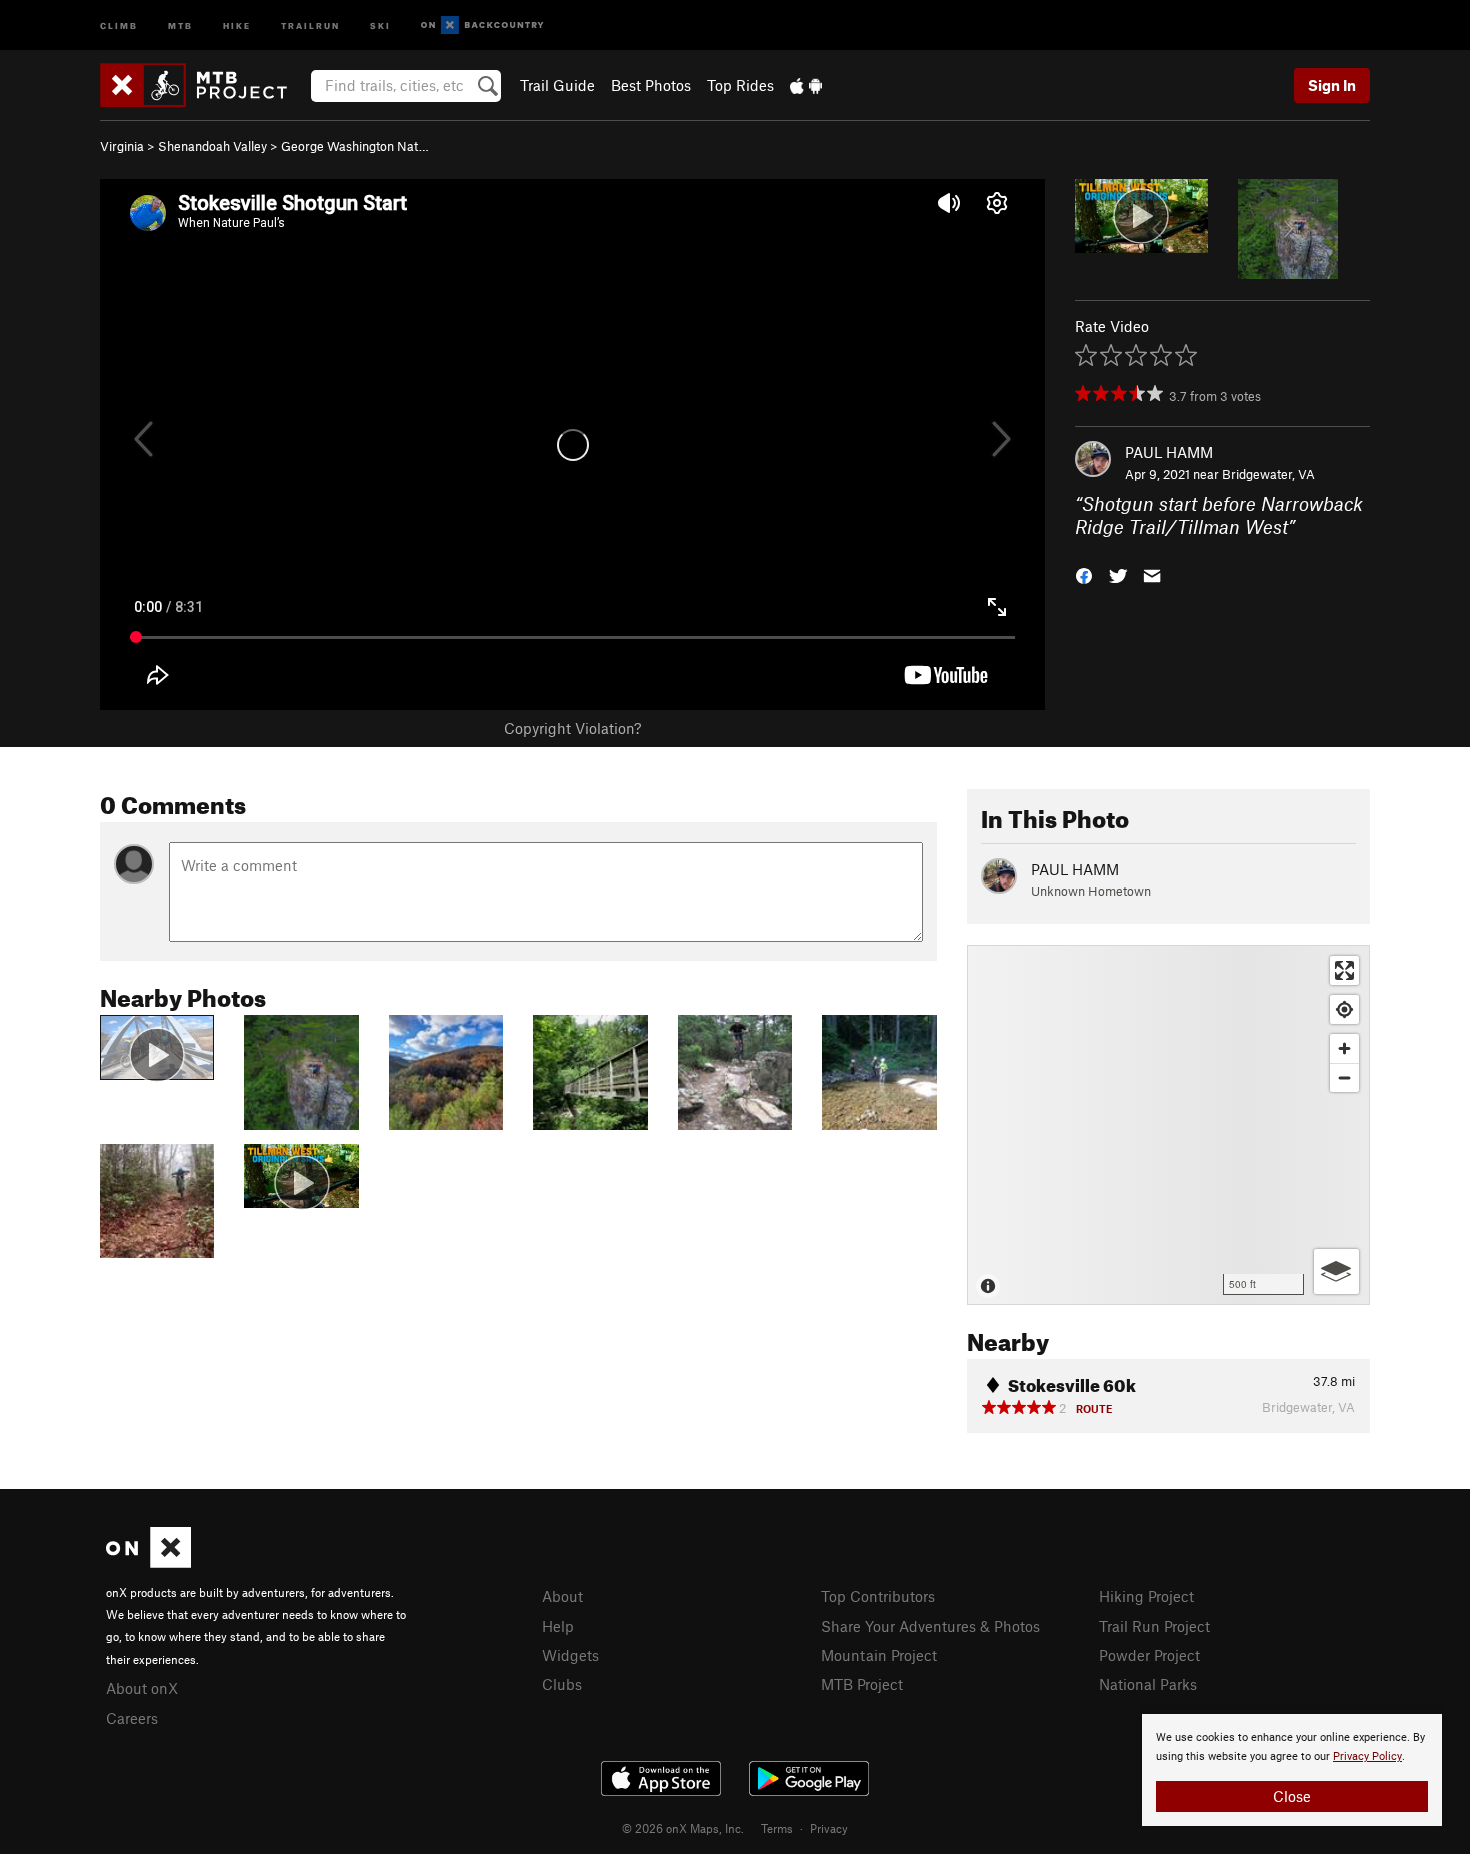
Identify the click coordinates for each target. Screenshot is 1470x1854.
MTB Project (862, 1684)
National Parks (1148, 1684)
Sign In (1332, 85)
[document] (1292, 1770)
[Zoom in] (1344, 1048)
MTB (180, 24)
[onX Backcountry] (482, 25)
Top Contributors (878, 1596)
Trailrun (310, 24)
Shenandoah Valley (212, 146)
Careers (132, 1718)
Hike (237, 24)
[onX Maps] (148, 1562)
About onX (142, 1688)
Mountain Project (879, 1655)
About (562, 1596)
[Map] (1168, 1125)
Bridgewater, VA (1268, 474)
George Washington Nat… (355, 146)
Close (1292, 1796)
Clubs (562, 1684)
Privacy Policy (1367, 1756)
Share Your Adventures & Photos (930, 1626)
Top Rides (740, 85)
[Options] (1336, 1271)
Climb (119, 24)
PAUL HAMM (1169, 452)
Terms (777, 1828)
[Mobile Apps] (806, 85)
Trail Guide (557, 85)
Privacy (829, 1828)
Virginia (122, 146)
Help (558, 1626)
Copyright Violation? (572, 728)
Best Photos (651, 85)
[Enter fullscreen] (1344, 970)
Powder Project (1149, 1655)
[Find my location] (1344, 1009)
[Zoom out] (1344, 1077)
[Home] (203, 85)
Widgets (570, 1655)
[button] (1084, 573)
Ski (380, 24)
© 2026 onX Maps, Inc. (683, 1828)
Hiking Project (1146, 1596)
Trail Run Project (1154, 1626)
